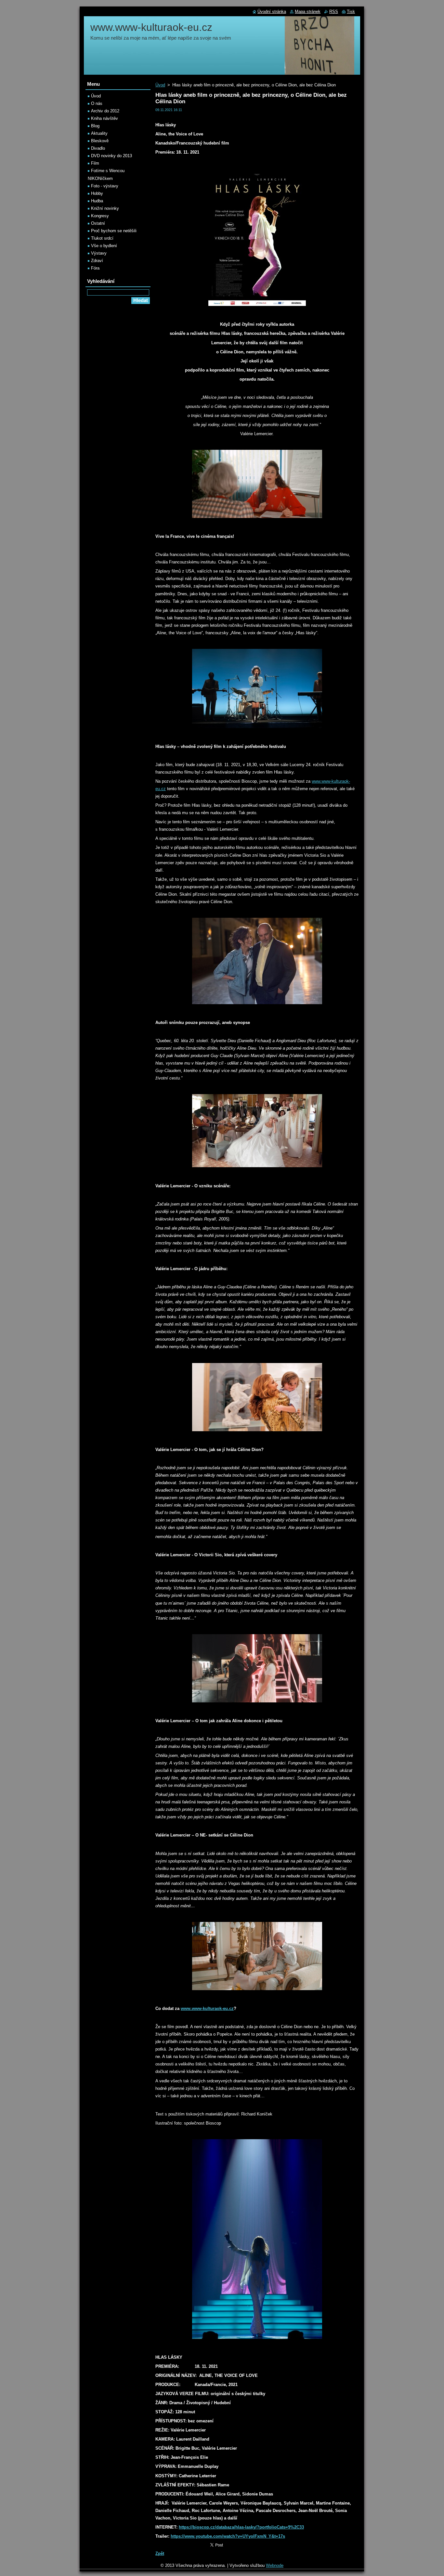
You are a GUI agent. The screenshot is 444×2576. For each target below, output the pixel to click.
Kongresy (100, 216)
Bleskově (100, 141)
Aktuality (99, 133)
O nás (97, 103)
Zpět (160, 2553)
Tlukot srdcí (102, 238)
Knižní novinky (105, 208)
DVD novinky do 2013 (111, 156)
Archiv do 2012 (105, 111)
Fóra (95, 268)
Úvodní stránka (272, 12)
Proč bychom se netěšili (114, 231)
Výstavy (99, 253)
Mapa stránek (308, 12)
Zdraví (97, 261)
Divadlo (98, 148)
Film (95, 163)
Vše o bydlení (104, 246)
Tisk (351, 12)
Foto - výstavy (105, 186)
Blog (95, 126)
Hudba (97, 201)
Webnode (275, 2565)
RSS (334, 12)
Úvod (160, 85)
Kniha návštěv (104, 118)
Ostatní (98, 223)
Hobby (97, 193)
